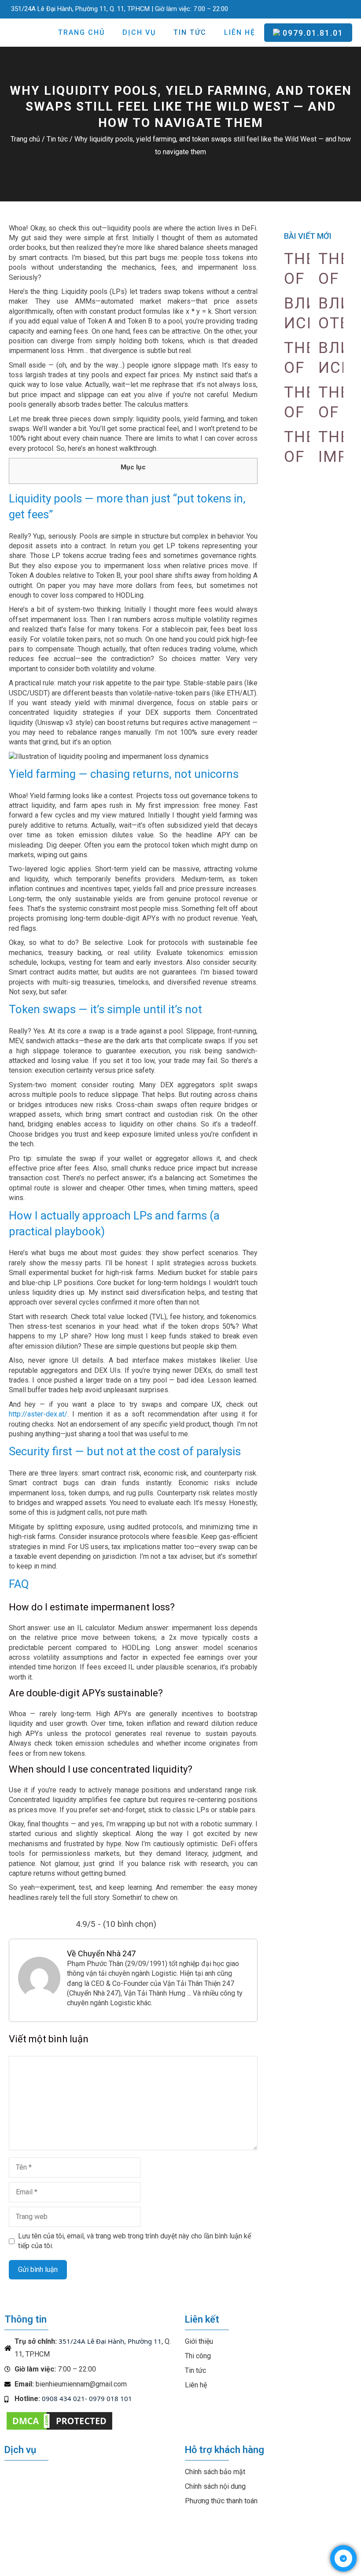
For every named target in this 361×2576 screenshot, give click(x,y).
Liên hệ (240, 32)
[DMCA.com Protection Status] (59, 2429)
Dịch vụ (139, 32)
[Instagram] (325, 7)
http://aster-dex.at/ (38, 1414)
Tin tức (190, 32)
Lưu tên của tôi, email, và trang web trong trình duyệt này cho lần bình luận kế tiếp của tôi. (134, 2241)
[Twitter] (310, 7)
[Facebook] (295, 7)
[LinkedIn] (341, 7)
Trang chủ (81, 32)
